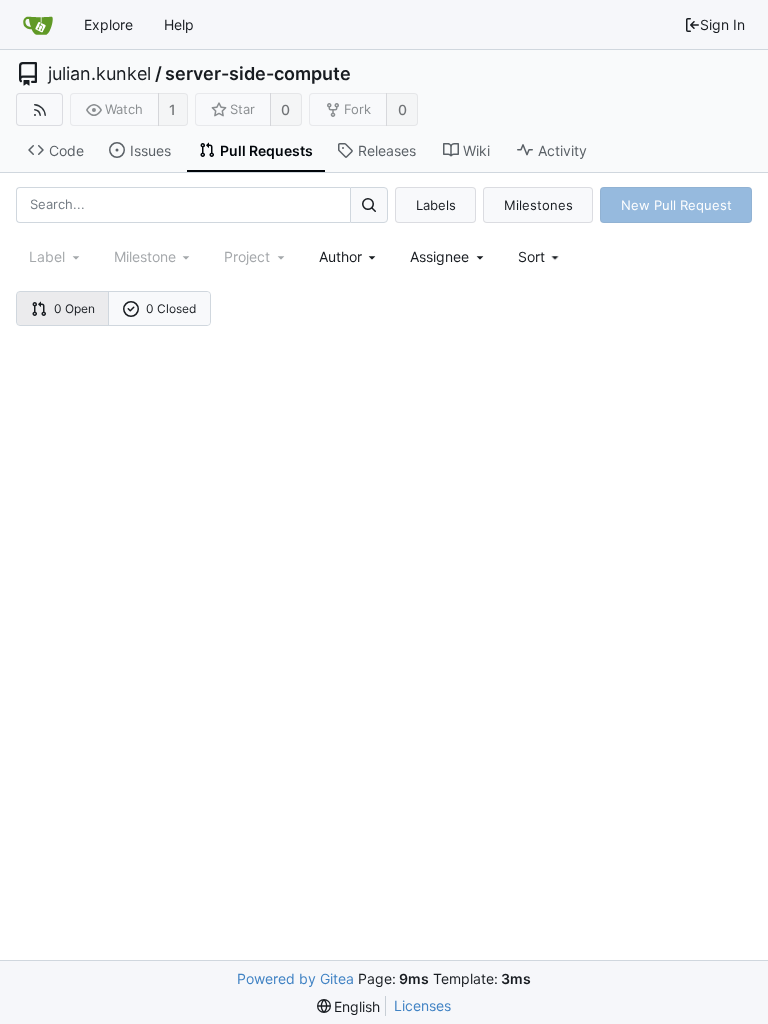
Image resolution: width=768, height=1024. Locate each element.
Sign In (722, 24)
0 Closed (171, 308)
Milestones (538, 205)
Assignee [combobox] (439, 256)
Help (179, 24)
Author (340, 256)
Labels (436, 205)
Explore (108, 24)
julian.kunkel (99, 74)
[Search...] (369, 204)
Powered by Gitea (295, 978)
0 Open (74, 308)
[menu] (540, 256)
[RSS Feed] (39, 109)
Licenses (422, 1005)
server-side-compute (258, 74)
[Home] (38, 25)
